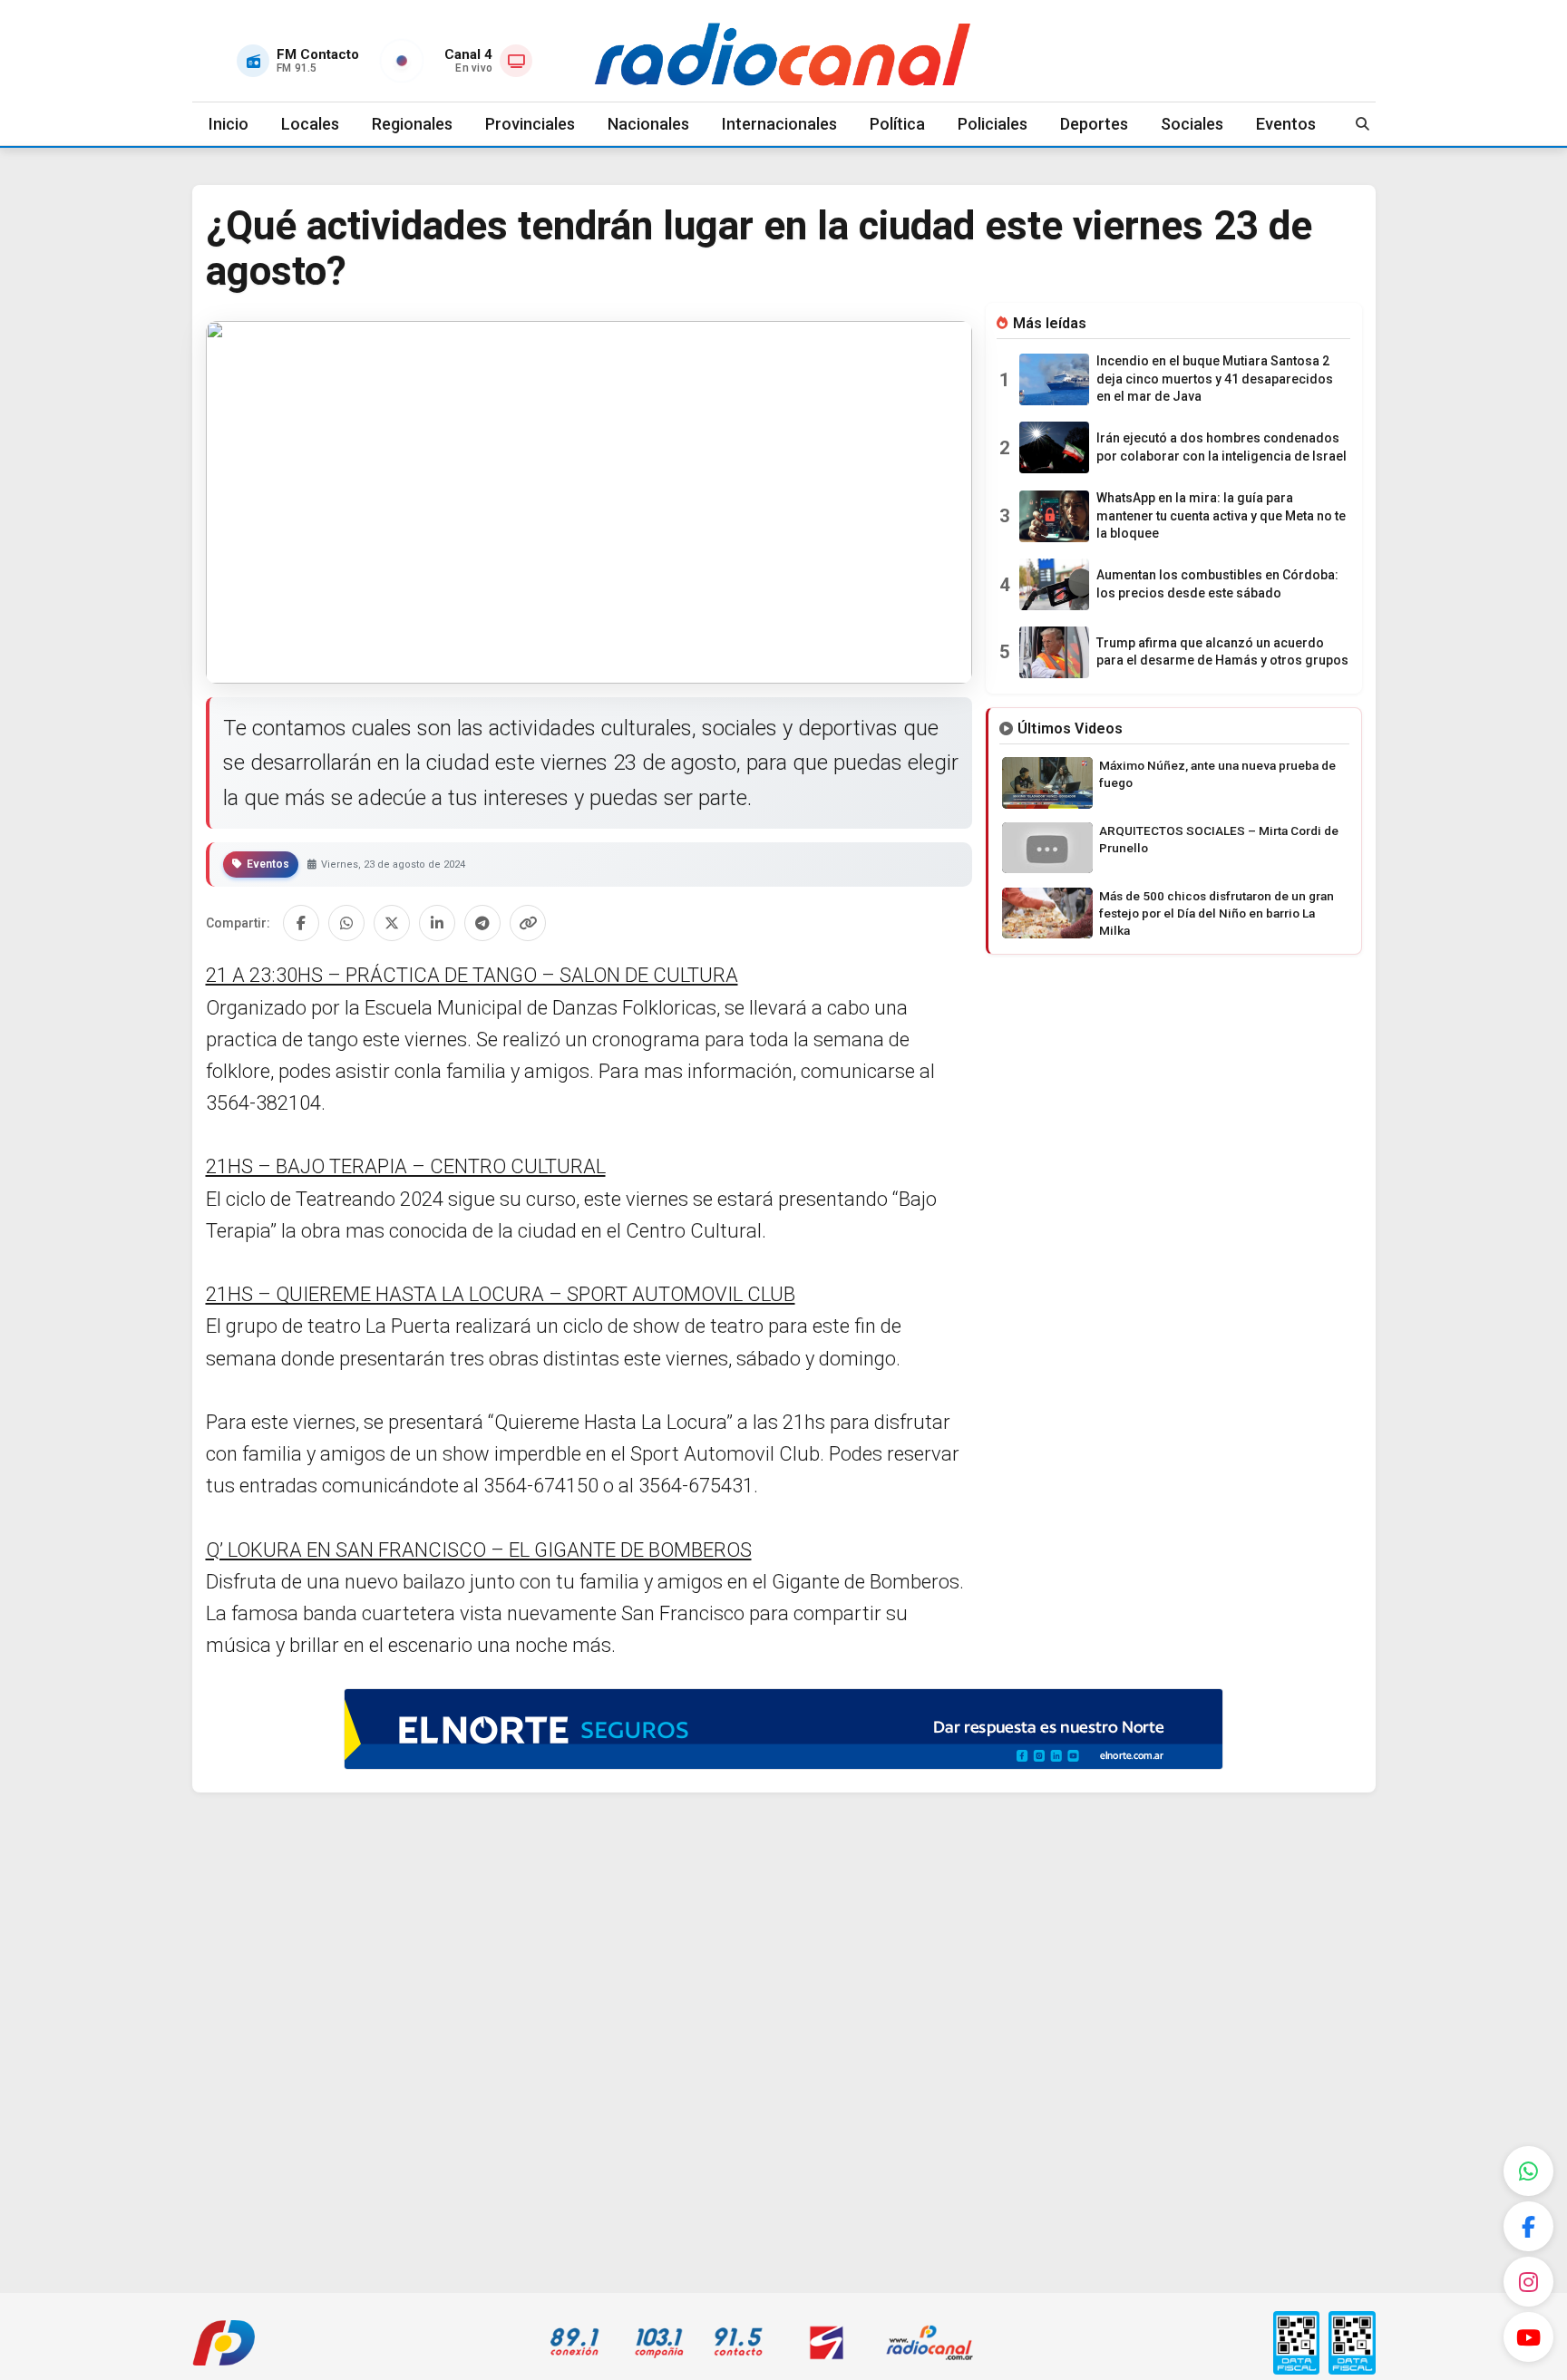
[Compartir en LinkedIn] (437, 923)
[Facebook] (1528, 2226)
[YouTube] (1528, 2337)
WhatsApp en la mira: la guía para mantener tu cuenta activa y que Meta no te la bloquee (1221, 515)
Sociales (1192, 124)
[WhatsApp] (1528, 2171)
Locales (310, 124)
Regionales (412, 124)
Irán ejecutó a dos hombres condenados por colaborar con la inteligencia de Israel (1221, 447)
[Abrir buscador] (1363, 124)
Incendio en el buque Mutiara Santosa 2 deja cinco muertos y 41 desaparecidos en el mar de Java (1215, 379)
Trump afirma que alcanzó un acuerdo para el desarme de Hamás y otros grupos (1222, 652)
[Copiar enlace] (528, 923)
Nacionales (648, 124)
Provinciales (530, 124)
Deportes (1094, 124)
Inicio (229, 124)
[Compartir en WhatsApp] (346, 923)
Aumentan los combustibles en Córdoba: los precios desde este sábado (1217, 584)
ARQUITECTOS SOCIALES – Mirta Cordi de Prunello (1219, 839)
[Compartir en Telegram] (482, 923)
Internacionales (779, 124)
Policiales (993, 124)
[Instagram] (1528, 2282)
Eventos (1286, 124)
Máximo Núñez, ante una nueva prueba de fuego (1217, 774)
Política (897, 124)
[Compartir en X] (392, 923)
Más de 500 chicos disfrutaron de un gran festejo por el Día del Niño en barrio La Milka (1217, 913)
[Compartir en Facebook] (301, 923)
